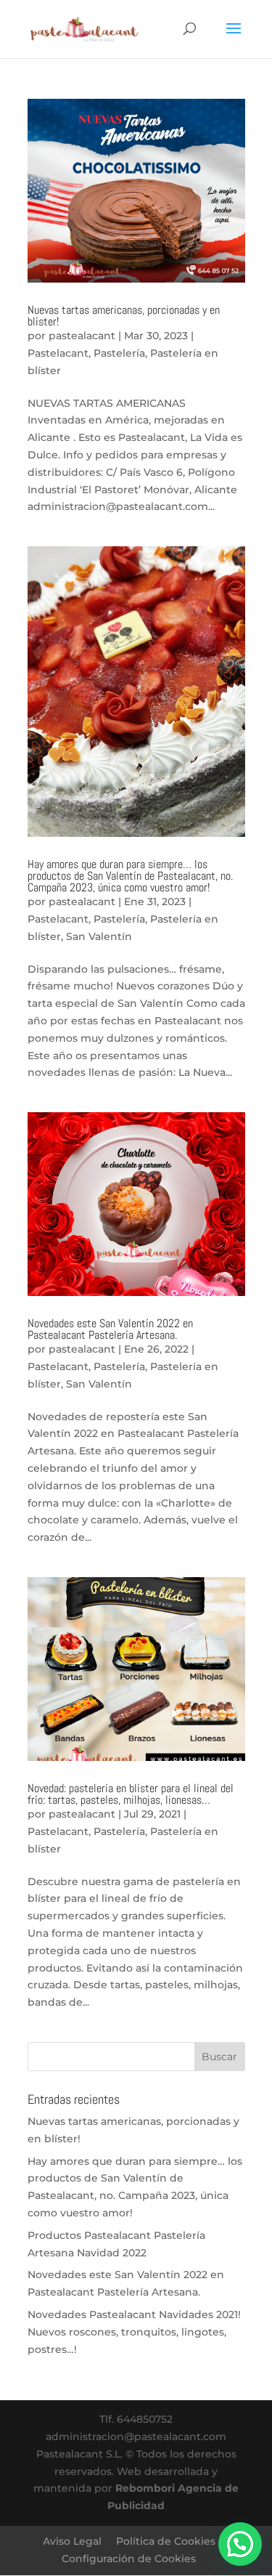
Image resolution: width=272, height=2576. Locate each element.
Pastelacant (58, 353)
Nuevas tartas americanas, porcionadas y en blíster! (124, 316)
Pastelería (119, 353)
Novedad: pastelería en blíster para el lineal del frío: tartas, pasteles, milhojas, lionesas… (131, 1794)
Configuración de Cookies (129, 2559)
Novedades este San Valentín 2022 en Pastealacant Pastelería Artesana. (110, 1329)
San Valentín (99, 936)
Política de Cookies (166, 2541)
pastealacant (82, 336)
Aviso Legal (72, 2541)
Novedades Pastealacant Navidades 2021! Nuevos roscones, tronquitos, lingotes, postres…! (134, 2332)
